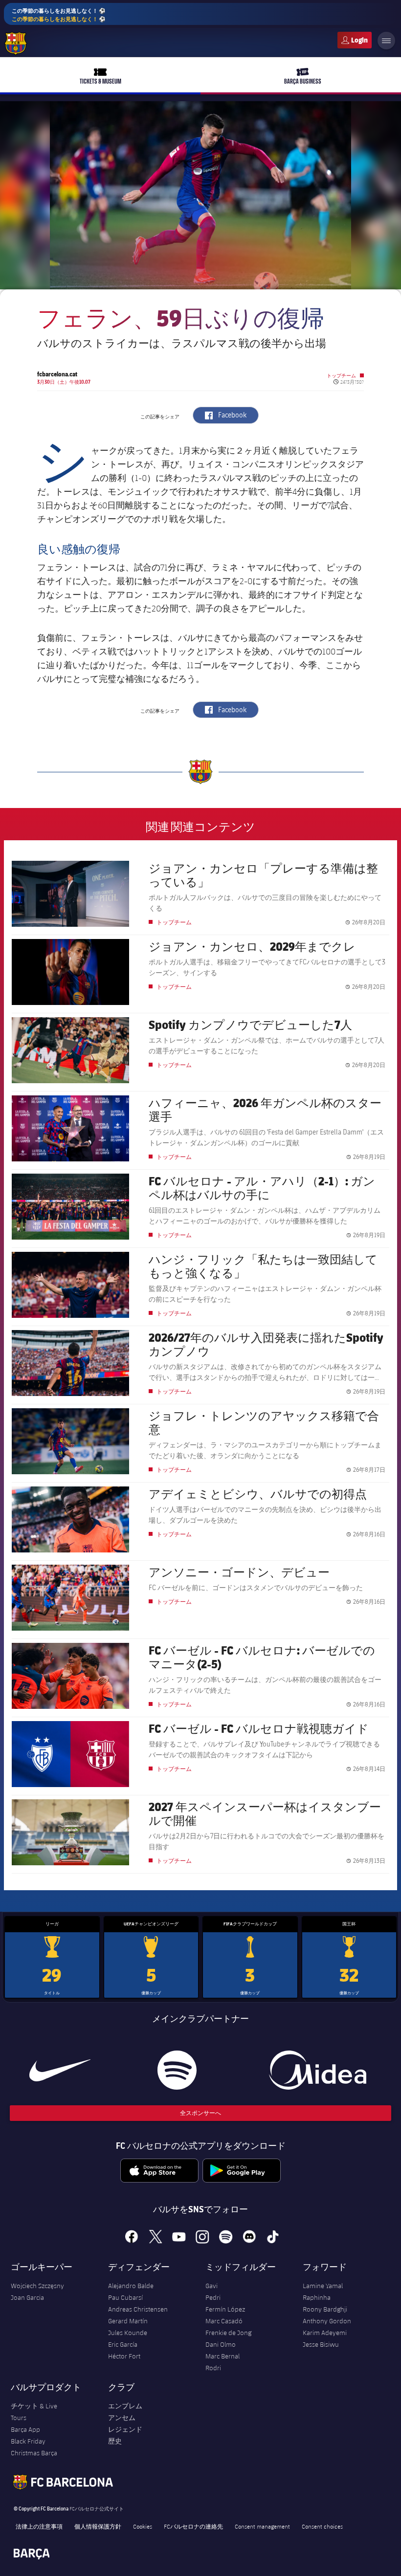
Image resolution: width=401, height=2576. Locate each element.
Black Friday (28, 2441)
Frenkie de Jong (228, 2333)
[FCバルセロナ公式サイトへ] (16, 44)
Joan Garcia (27, 2297)
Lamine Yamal (323, 2286)
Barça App (25, 2429)
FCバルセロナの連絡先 (193, 2526)
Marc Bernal (223, 2356)
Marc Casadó (224, 2321)
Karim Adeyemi (325, 2333)
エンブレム (125, 2406)
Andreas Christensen (138, 2309)
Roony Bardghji (325, 2309)
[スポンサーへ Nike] (60, 2070)
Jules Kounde (128, 2333)
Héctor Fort (124, 2356)
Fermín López (225, 2309)
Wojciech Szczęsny (37, 2286)
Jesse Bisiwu (321, 2344)
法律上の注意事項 (39, 2526)
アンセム (122, 2418)
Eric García (123, 2344)
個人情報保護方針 (98, 2526)
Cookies (143, 2526)
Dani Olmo (221, 2344)
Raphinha (317, 2297)
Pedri (213, 2297)
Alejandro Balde (131, 2286)
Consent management (262, 2526)
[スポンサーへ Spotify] (177, 2070)
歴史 (115, 2441)
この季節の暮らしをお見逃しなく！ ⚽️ (59, 15)
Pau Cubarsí (125, 2297)
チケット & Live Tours (34, 2412)
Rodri (213, 2368)
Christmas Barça (34, 2453)
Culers (355, 40)
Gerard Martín (128, 2321)
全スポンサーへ (200, 2113)
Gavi (212, 2286)
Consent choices (322, 2526)
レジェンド (125, 2429)
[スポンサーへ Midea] (318, 2070)
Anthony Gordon (327, 2321)
